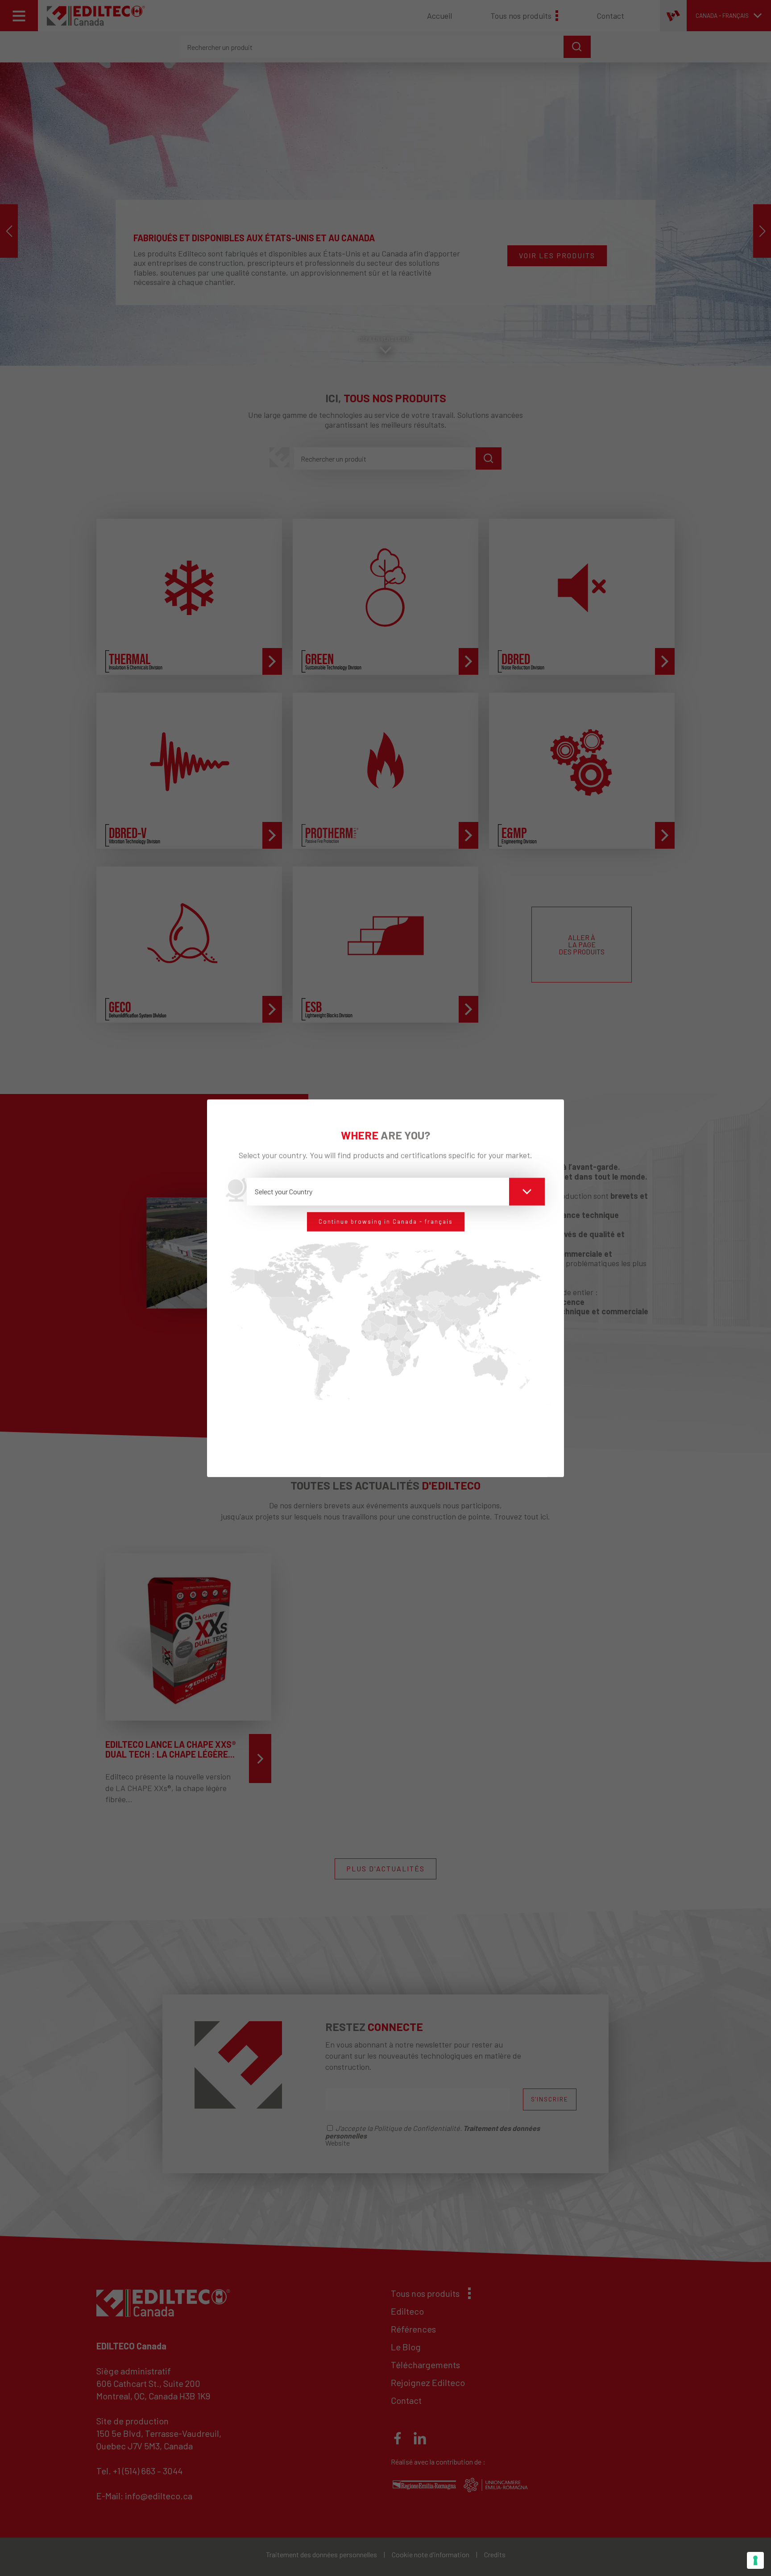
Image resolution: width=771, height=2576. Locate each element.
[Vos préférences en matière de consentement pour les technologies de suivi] (755, 2560)
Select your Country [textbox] (284, 1191)
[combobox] (396, 1192)
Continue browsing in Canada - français (386, 1222)
